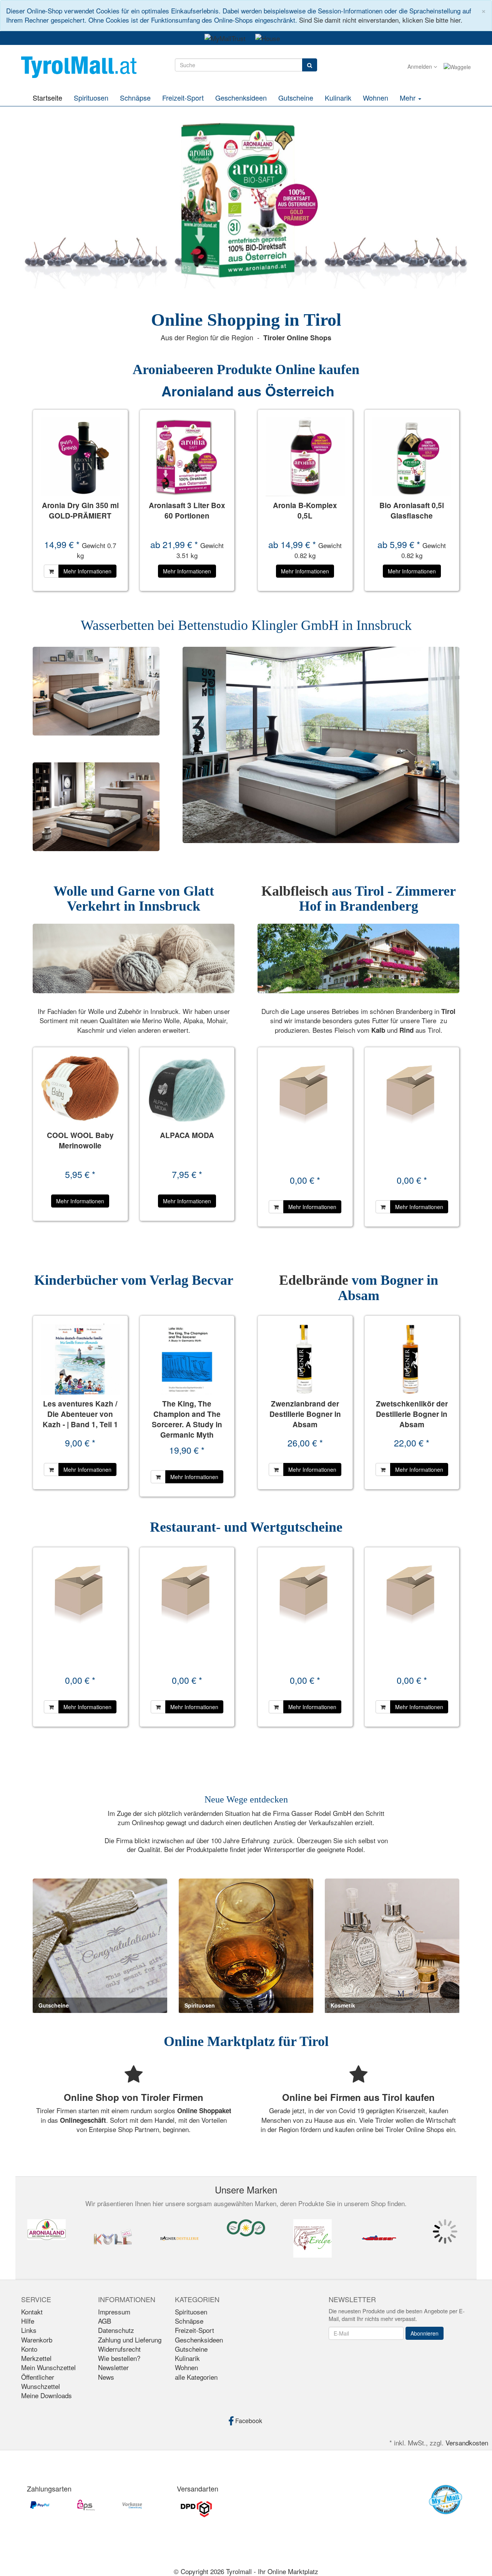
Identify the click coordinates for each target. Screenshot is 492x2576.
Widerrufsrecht (119, 2349)
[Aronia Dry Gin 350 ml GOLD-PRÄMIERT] (80, 457)
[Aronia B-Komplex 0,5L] (305, 457)
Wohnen (376, 98)
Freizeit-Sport (183, 98)
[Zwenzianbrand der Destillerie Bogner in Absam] (305, 1359)
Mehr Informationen (87, 571)
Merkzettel (36, 2358)
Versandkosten (467, 2443)
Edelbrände (315, 1280)
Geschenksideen (241, 98)
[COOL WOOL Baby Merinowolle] (80, 1091)
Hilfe (28, 2321)
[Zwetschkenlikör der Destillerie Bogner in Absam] (412, 1359)
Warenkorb (37, 2340)
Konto (29, 2349)
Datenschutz (116, 2330)
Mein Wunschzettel (48, 2367)
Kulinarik (338, 98)
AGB (105, 2321)
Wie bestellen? (119, 2358)
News (106, 2377)
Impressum (114, 2312)
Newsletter (113, 2367)
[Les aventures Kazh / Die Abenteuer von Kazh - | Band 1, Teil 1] (80, 1359)
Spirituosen (91, 98)
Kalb (379, 1030)
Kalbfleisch (295, 891)
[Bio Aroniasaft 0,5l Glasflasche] (412, 457)
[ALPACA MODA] (187, 1091)
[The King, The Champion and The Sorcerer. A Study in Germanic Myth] (187, 1359)
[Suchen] (310, 65)
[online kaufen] (79, 66)
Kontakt (32, 2312)
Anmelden (421, 66)
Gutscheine (296, 98)
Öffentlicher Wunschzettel (41, 2381)
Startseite (47, 98)
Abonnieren (425, 2333)
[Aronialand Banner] (246, 200)
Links (29, 2330)
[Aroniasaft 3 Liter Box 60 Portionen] (187, 457)
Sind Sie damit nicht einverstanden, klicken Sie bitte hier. (381, 20)
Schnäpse (135, 98)
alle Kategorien (196, 2377)
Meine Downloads (47, 2395)
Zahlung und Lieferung (130, 2340)
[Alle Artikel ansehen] (47, 2230)
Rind (407, 1030)
